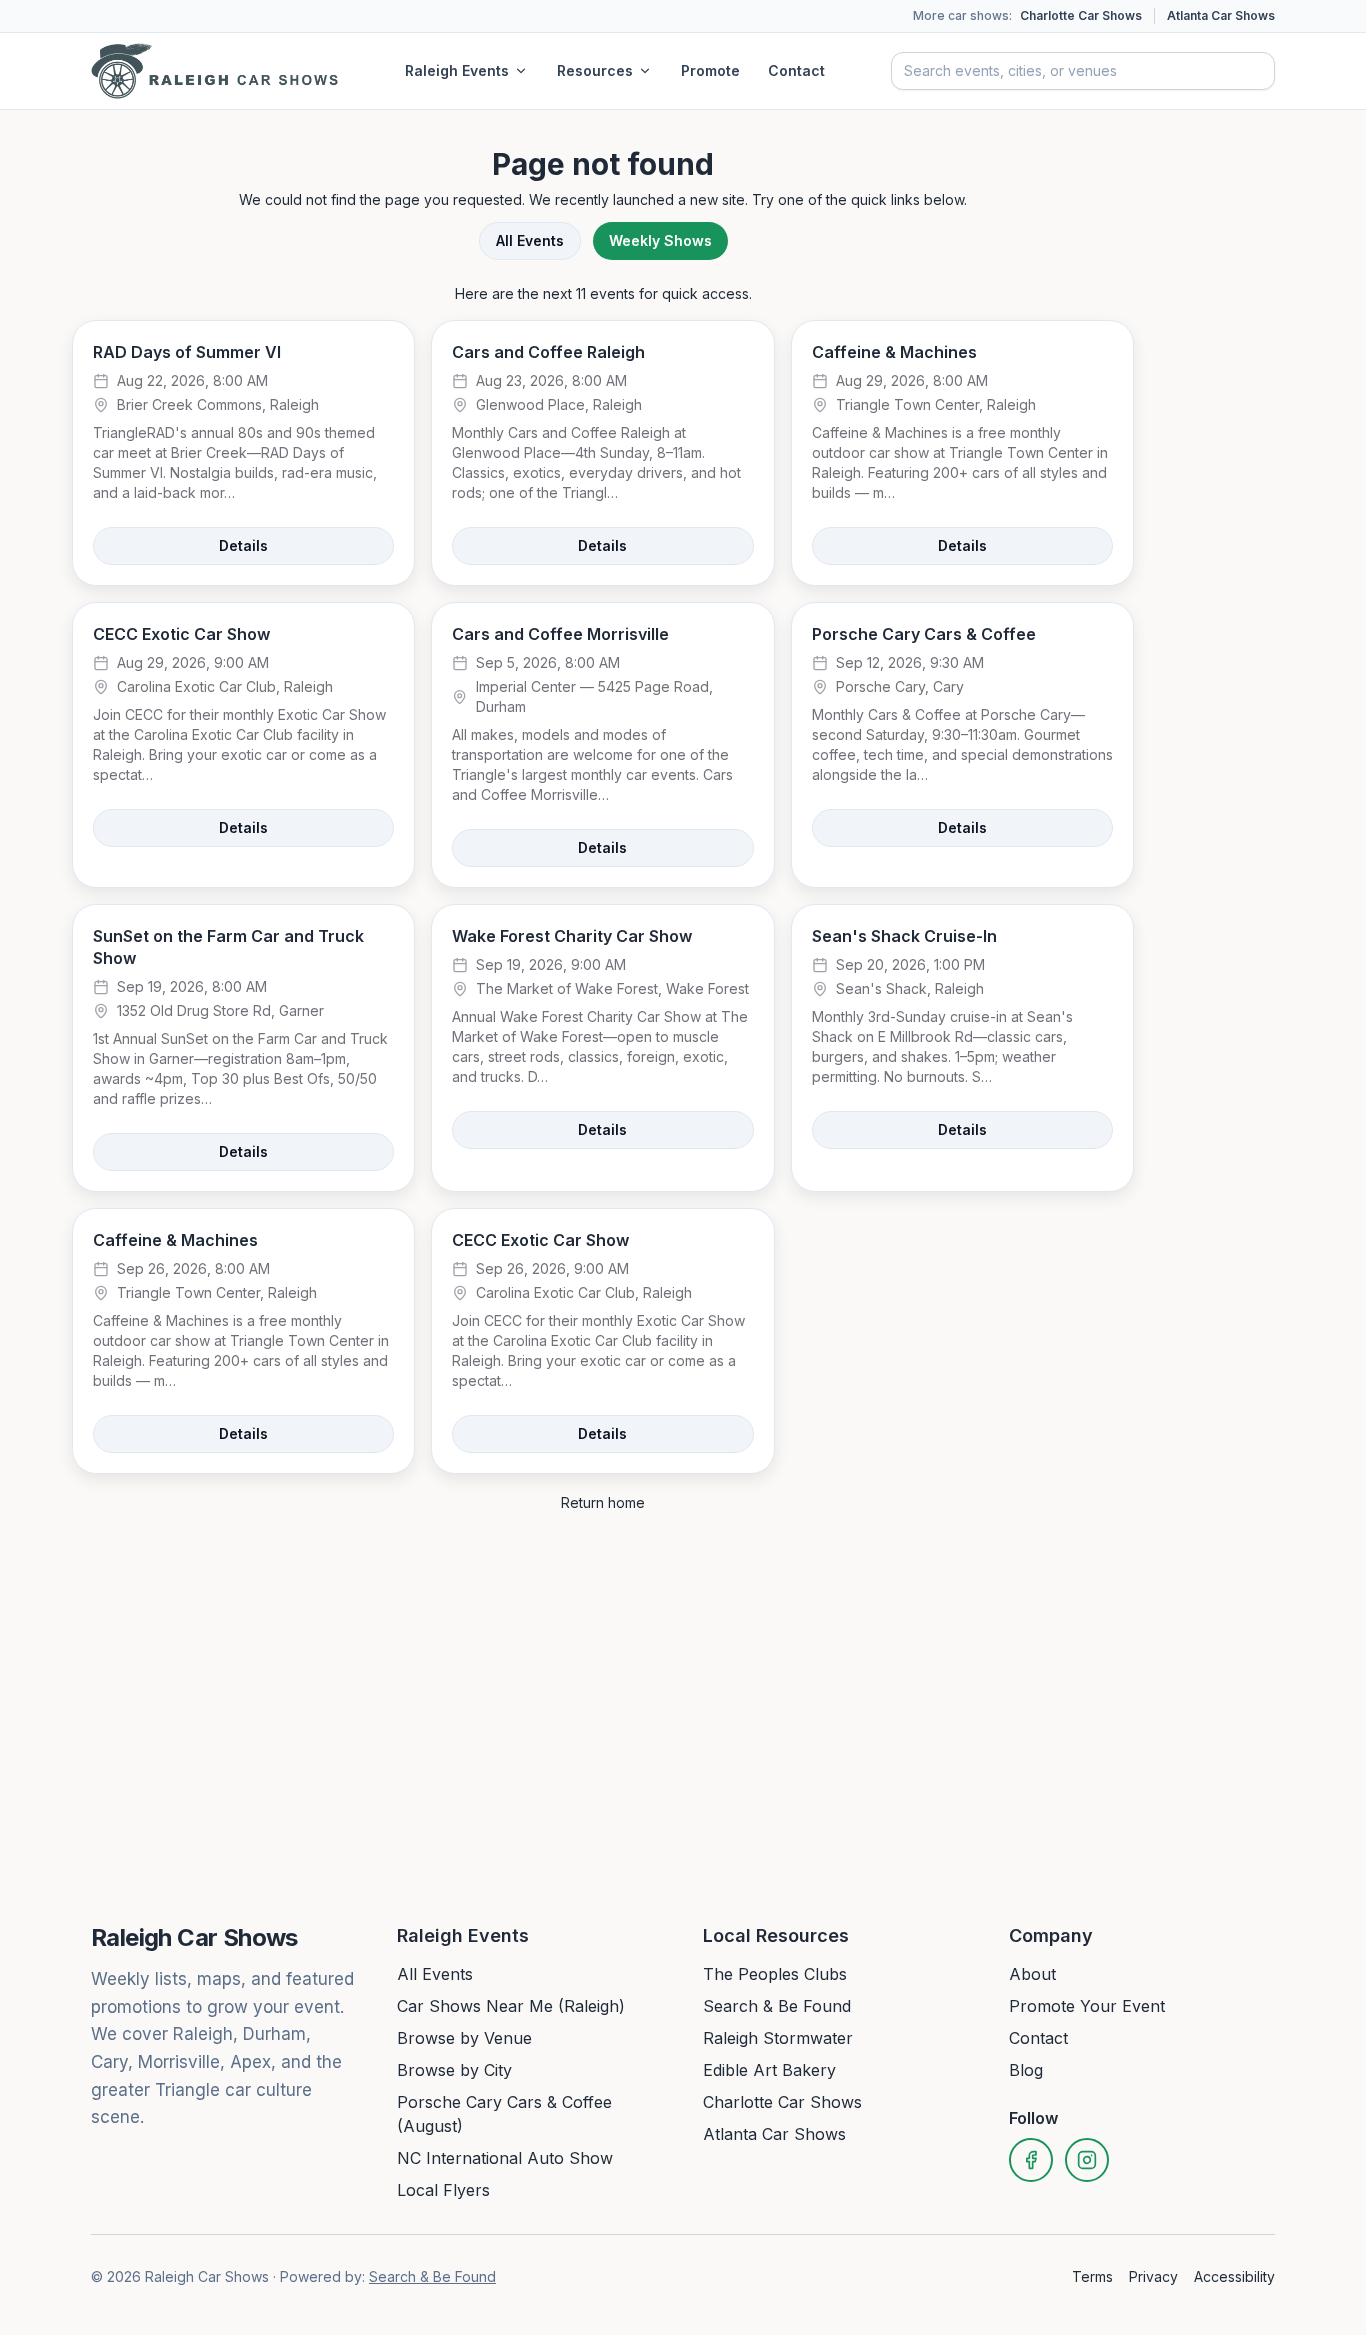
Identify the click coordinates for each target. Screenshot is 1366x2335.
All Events (530, 240)
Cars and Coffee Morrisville (560, 634)
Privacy (1153, 2276)
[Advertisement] (1274, 438)
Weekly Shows (660, 240)
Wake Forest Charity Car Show (572, 936)
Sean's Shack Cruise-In (904, 936)
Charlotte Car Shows (1081, 15)
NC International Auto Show (505, 2158)
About (1032, 1974)
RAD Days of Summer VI (187, 352)
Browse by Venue (464, 2038)
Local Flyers (443, 2190)
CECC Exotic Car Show (181, 634)
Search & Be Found (777, 2006)
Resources (595, 70)
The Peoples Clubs (775, 1974)
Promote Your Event (1087, 2006)
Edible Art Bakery (769, 2070)
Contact (796, 70)
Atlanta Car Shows (1221, 15)
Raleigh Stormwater (778, 2038)
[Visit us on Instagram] (1087, 2160)
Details (243, 545)
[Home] (214, 71)
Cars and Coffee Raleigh (548, 352)
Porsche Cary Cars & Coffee (924, 634)
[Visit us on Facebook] (1031, 2160)
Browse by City (454, 2070)
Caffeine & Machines (894, 352)
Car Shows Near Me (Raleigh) (511, 2006)
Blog (1026, 2070)
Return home (603, 1502)
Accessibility (1234, 2276)
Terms (1092, 2276)
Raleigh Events (457, 70)
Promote (710, 70)
